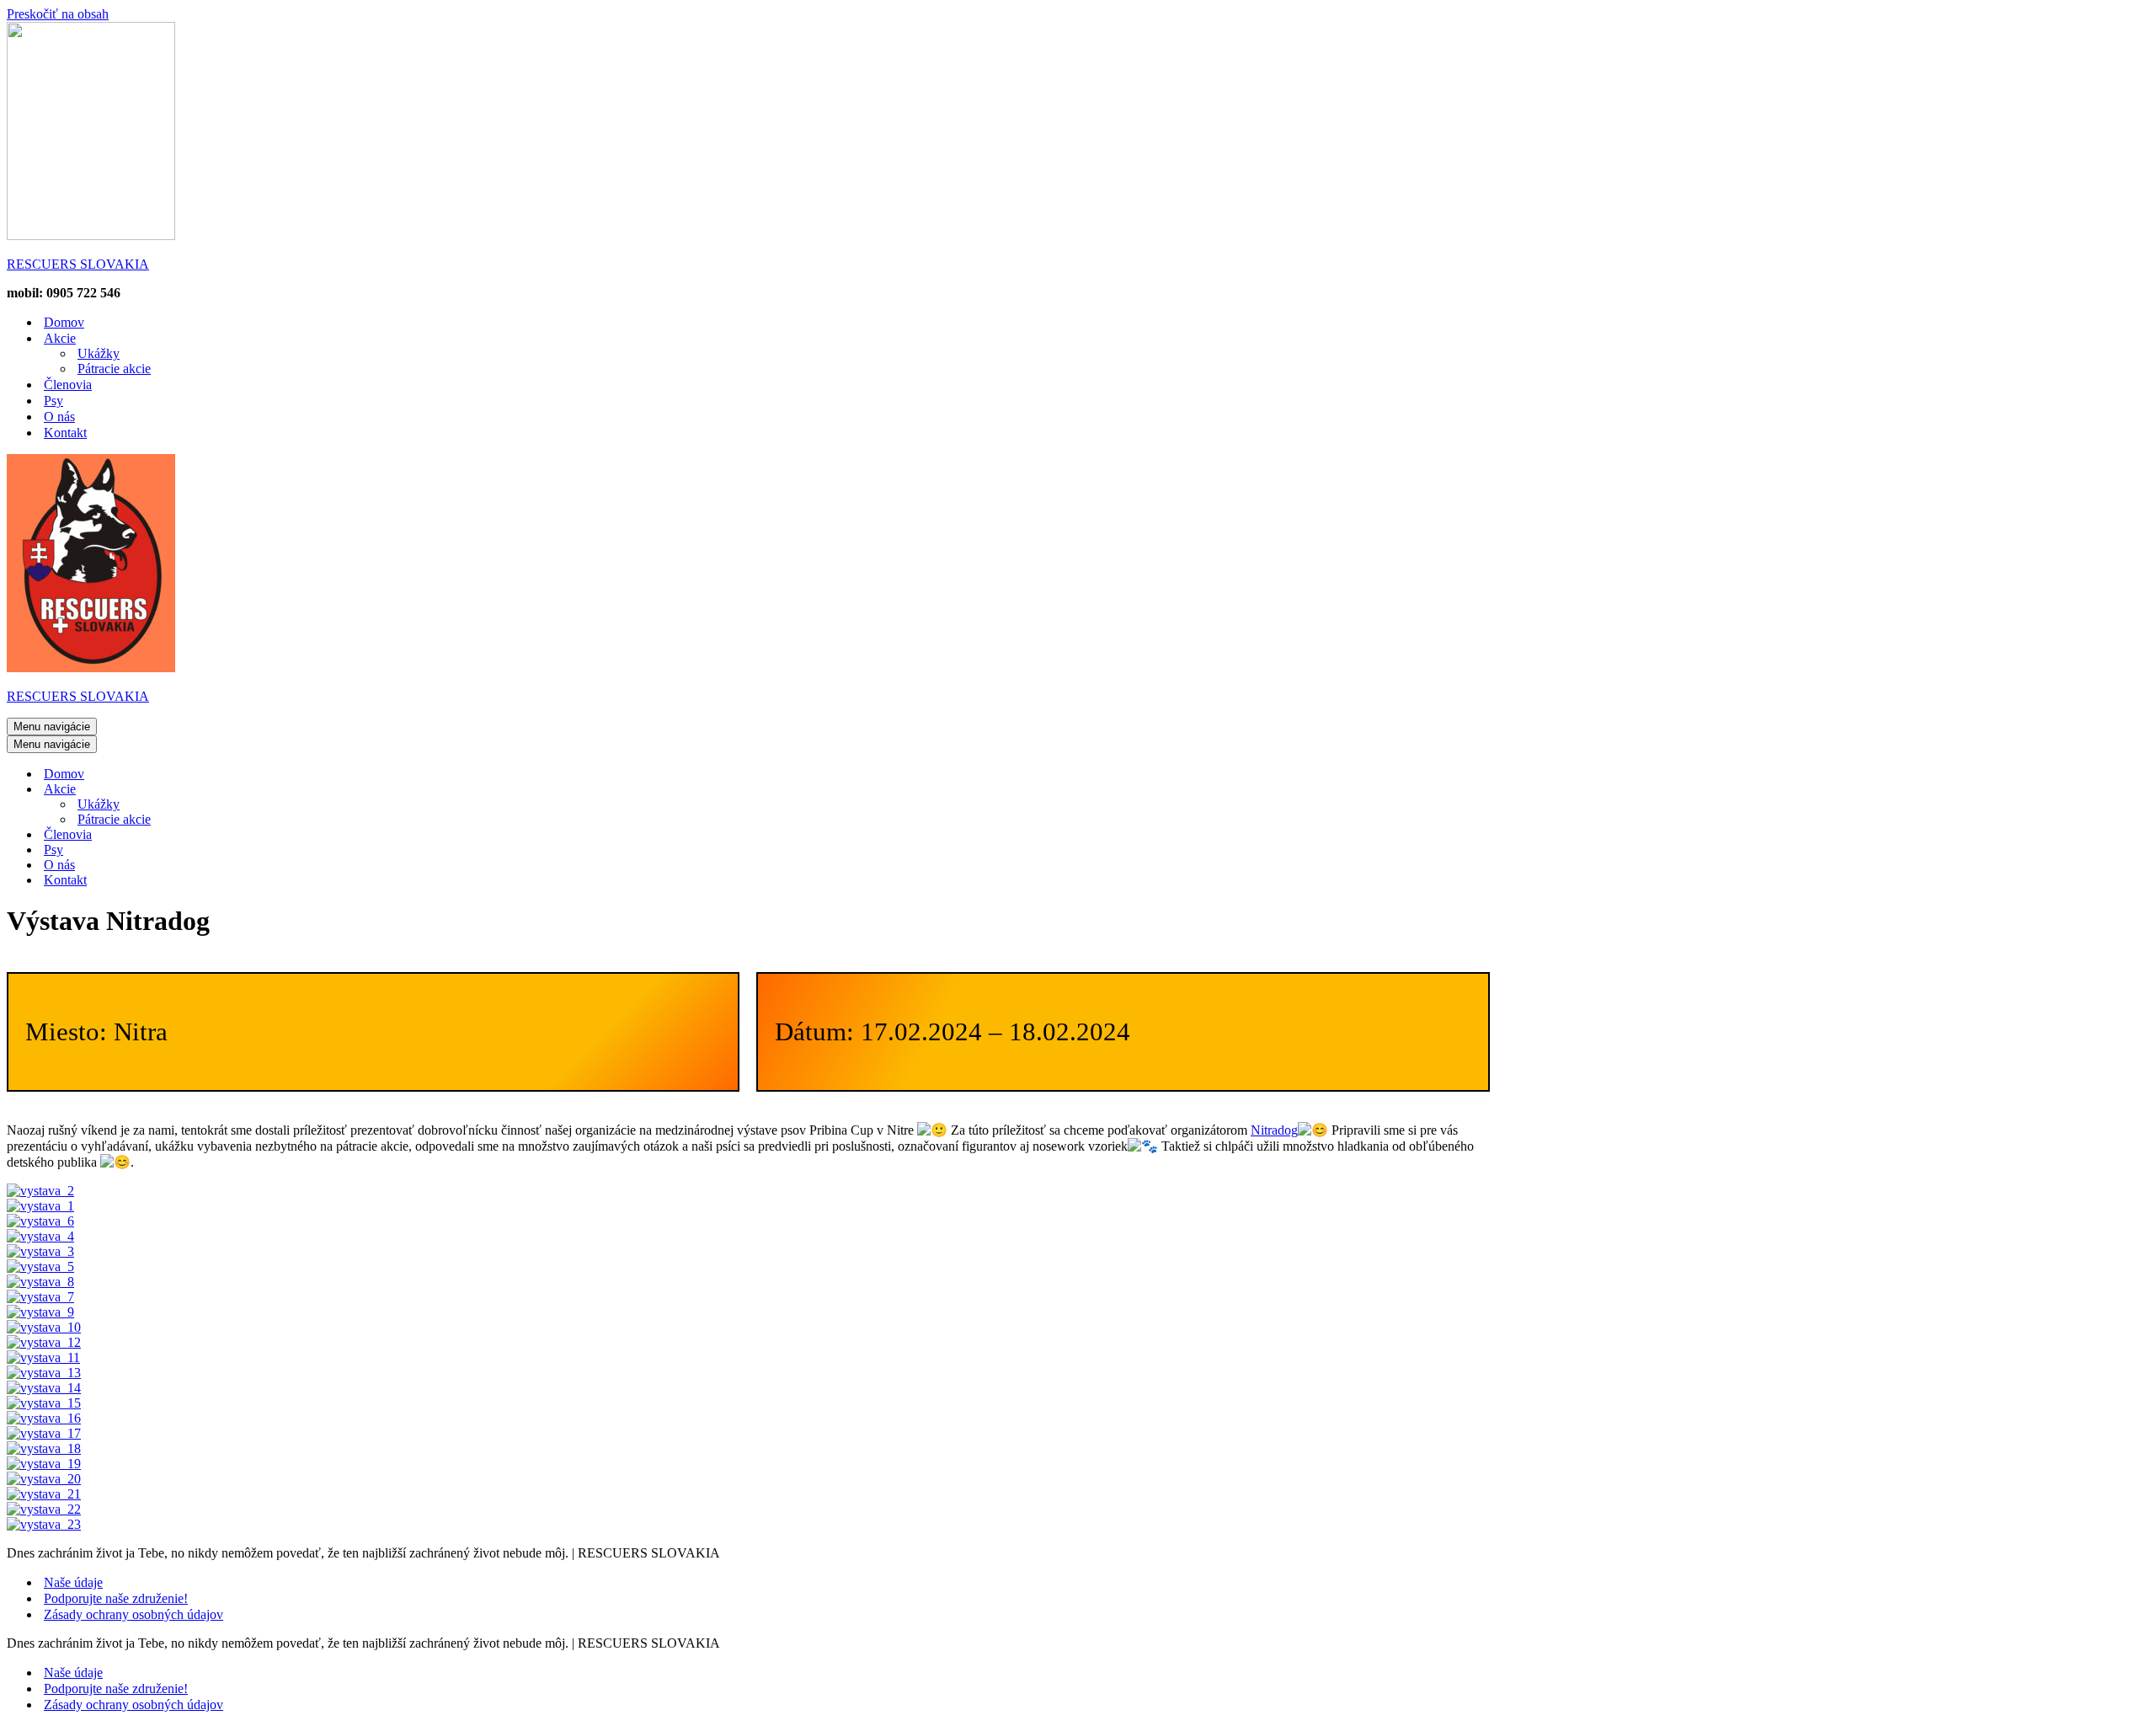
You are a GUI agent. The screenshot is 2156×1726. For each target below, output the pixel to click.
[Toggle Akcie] (302, 790)
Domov (64, 322)
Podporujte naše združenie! (116, 1598)
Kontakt (65, 433)
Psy (53, 401)
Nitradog (1274, 1130)
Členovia (68, 385)
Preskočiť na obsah (58, 14)
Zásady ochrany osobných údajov (133, 1614)
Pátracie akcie (114, 369)
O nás (59, 417)
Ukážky (99, 353)
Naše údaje (73, 1582)
